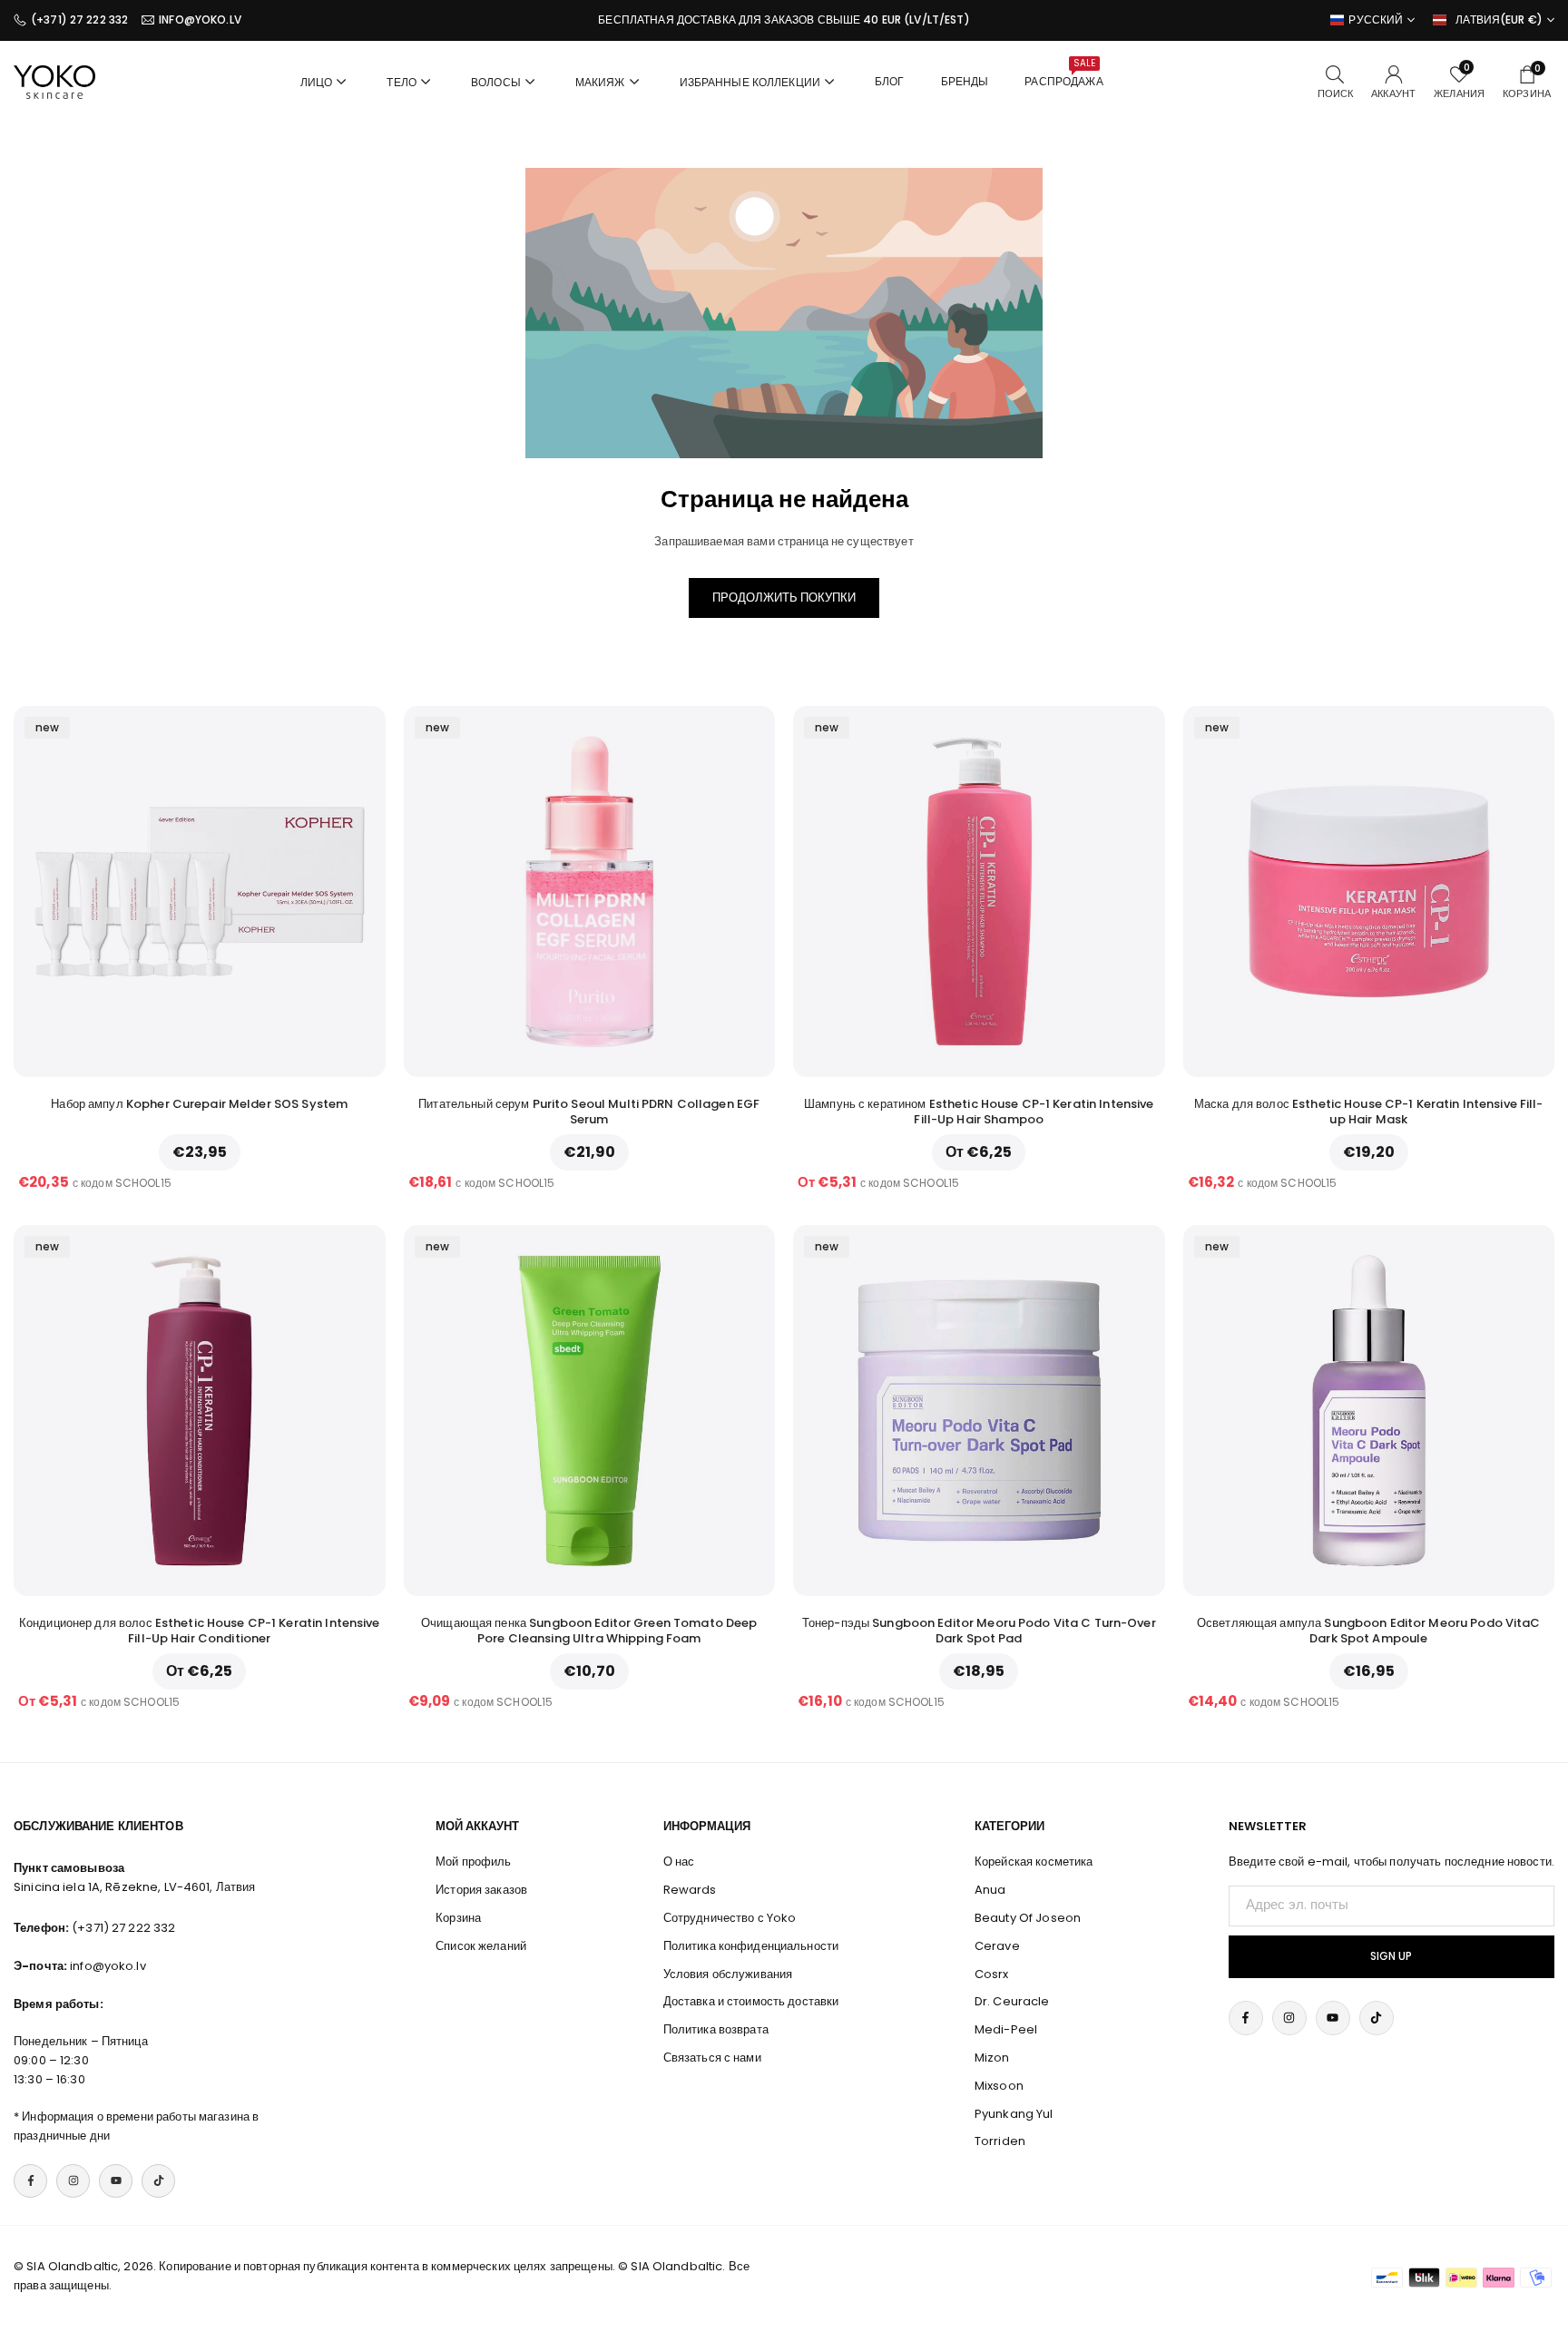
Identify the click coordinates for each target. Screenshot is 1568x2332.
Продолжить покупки (784, 598)
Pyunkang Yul (1014, 2114)
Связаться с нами (712, 2058)
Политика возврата (716, 2029)
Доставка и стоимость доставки (751, 2001)
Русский (1376, 20)
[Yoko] (54, 80)
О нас (679, 1862)
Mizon (992, 2058)
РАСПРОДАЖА (1063, 73)
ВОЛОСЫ (496, 82)
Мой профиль (473, 1862)
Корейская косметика (1034, 1862)
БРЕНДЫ (965, 81)
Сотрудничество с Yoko (730, 1918)
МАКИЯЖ (600, 82)
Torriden (1000, 2141)
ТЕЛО (402, 82)
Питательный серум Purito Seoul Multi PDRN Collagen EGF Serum (589, 1112)
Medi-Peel (1006, 2029)
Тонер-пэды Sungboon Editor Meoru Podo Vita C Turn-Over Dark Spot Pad (979, 1631)
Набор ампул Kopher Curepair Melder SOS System (199, 1104)
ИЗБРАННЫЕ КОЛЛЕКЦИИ (750, 82)
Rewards (690, 1890)
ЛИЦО (317, 82)
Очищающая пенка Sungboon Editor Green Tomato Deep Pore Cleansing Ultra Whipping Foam (589, 1631)
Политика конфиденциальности (751, 1946)
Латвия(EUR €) (1499, 20)
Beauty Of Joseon (1028, 1918)
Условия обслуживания (728, 1974)
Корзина (458, 1918)
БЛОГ (890, 81)
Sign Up (1391, 1956)
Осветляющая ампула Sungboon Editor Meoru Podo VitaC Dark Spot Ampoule (1369, 1631)
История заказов (481, 1890)
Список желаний (481, 1946)
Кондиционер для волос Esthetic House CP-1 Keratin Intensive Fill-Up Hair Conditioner (200, 1631)
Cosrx (992, 1974)
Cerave (997, 1946)
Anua (990, 1890)
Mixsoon (999, 2086)
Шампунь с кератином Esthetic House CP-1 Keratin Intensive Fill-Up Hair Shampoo (979, 1112)
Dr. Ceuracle (1012, 2001)
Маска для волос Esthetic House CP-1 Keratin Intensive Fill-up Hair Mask (1369, 1112)
